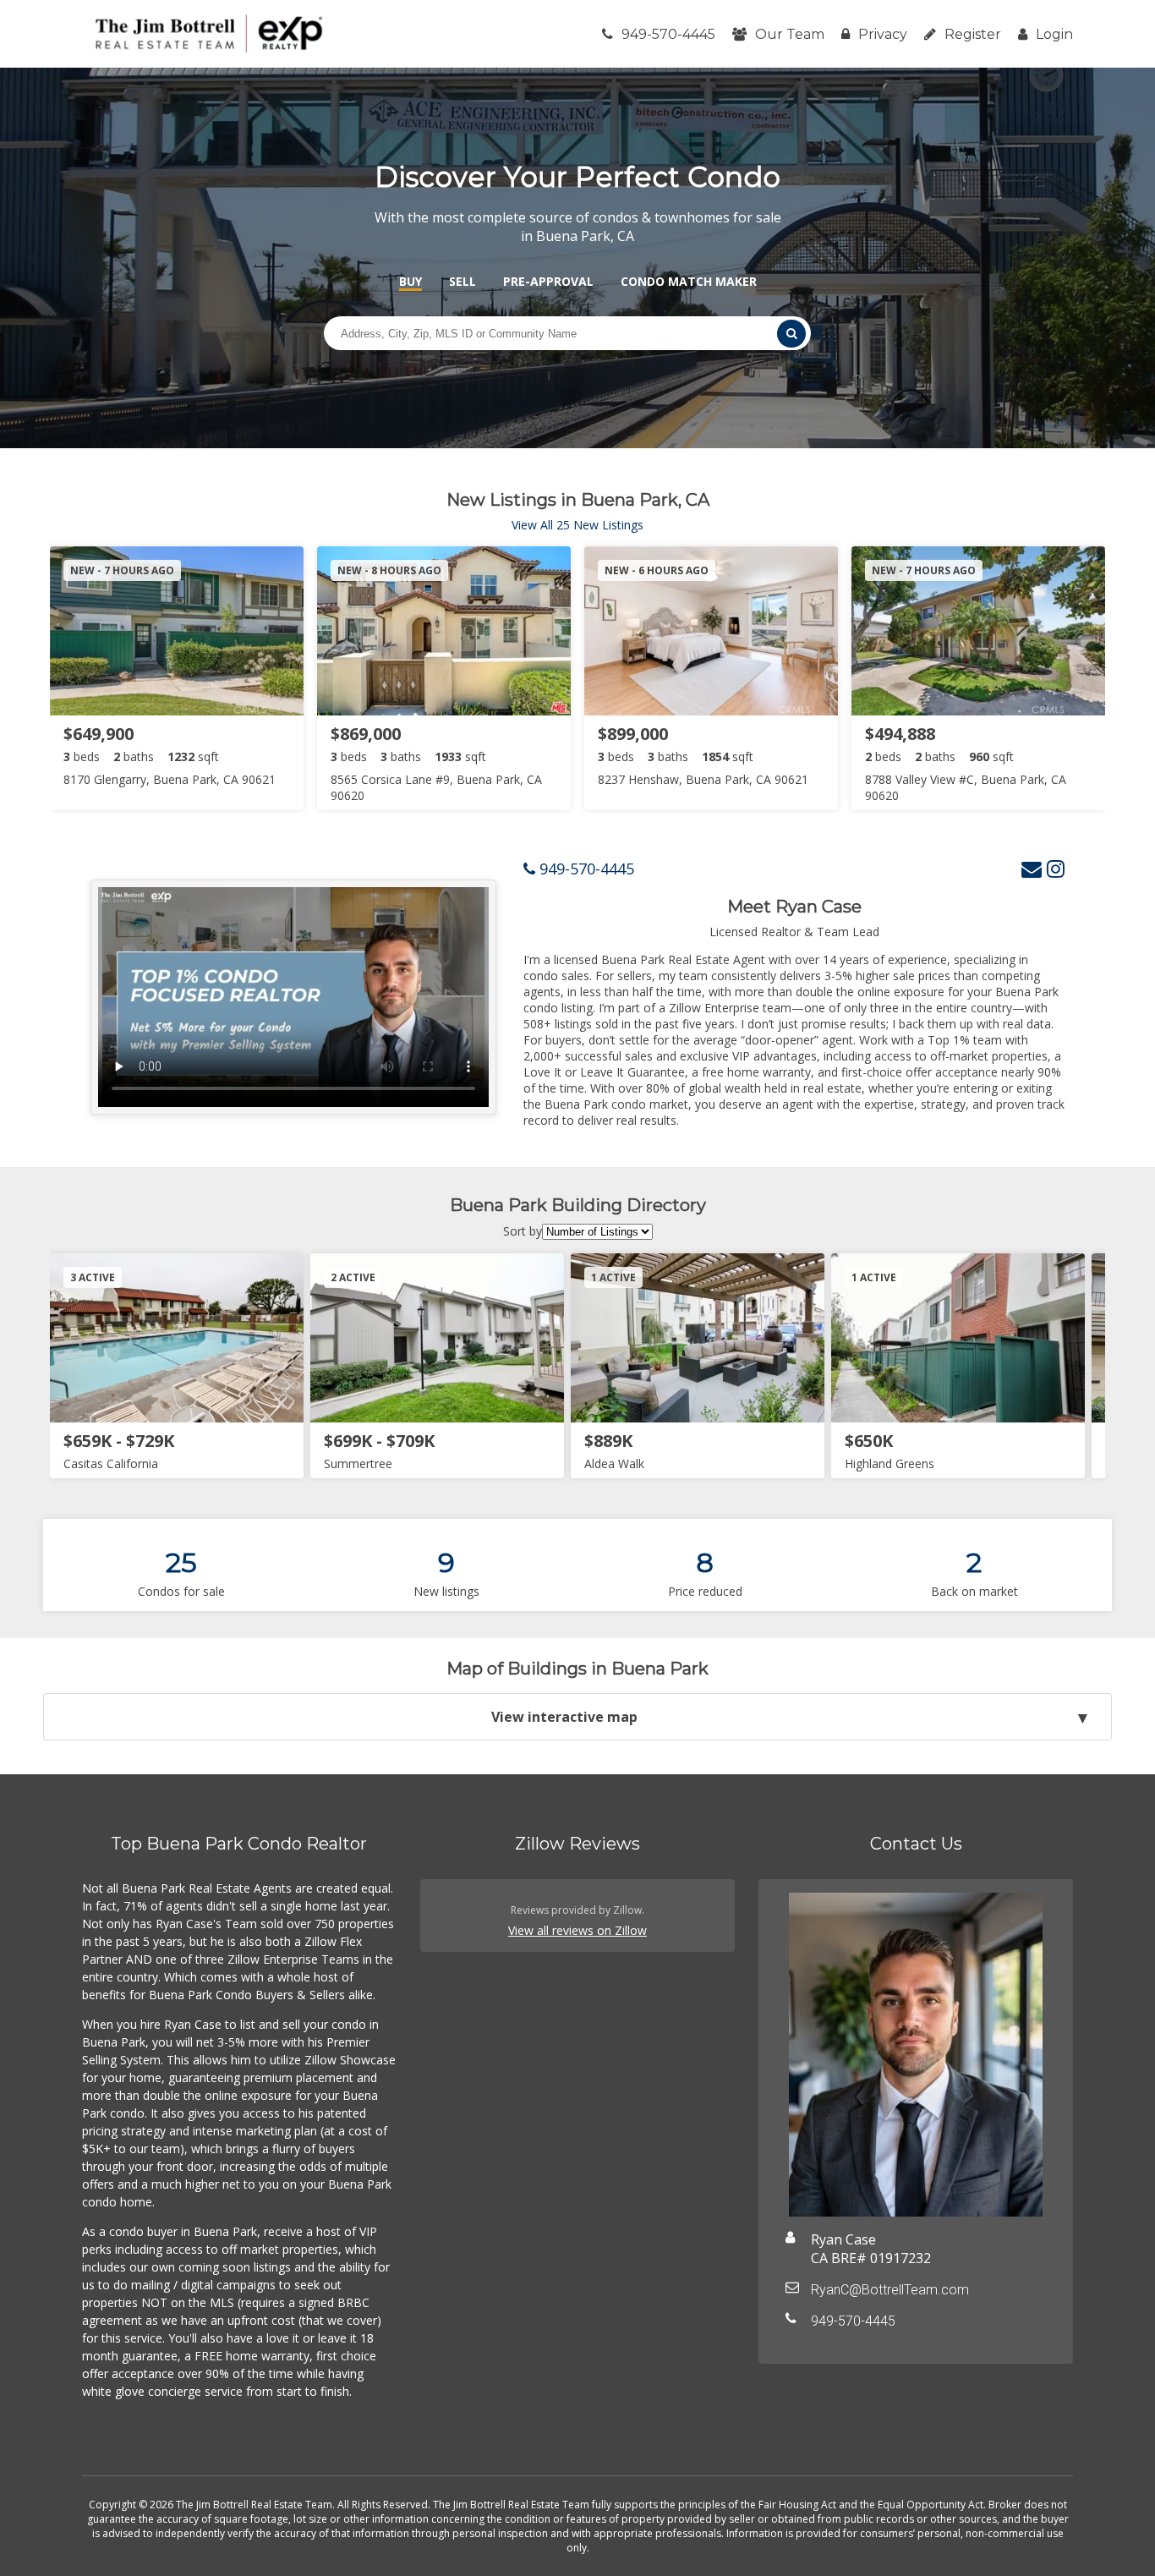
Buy (411, 281)
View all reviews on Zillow (577, 1930)
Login (1054, 34)
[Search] (791, 334)
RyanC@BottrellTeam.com (890, 2290)
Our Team (790, 34)
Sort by (523, 1231)
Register (973, 34)
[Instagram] (1056, 868)
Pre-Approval (548, 281)
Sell (463, 281)
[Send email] (1032, 868)
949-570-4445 (668, 34)
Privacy (883, 34)
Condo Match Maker (689, 281)
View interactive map (564, 1717)
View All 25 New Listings (577, 525)
